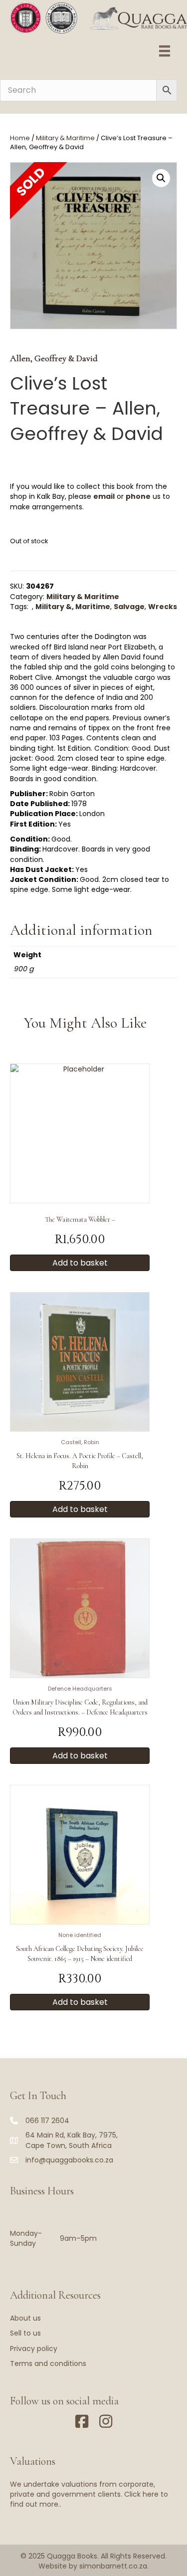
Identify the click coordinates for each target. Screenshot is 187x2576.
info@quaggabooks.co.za (69, 2160)
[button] (161, 178)
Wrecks (163, 607)
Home (20, 138)
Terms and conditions (48, 2363)
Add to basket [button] (80, 1263)
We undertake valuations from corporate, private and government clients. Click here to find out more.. (89, 2494)
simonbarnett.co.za (113, 2566)
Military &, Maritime (73, 607)
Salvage (129, 607)
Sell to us (25, 2333)
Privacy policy (34, 2349)
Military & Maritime (65, 138)
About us (25, 2318)
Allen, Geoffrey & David (54, 358)
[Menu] (165, 51)
